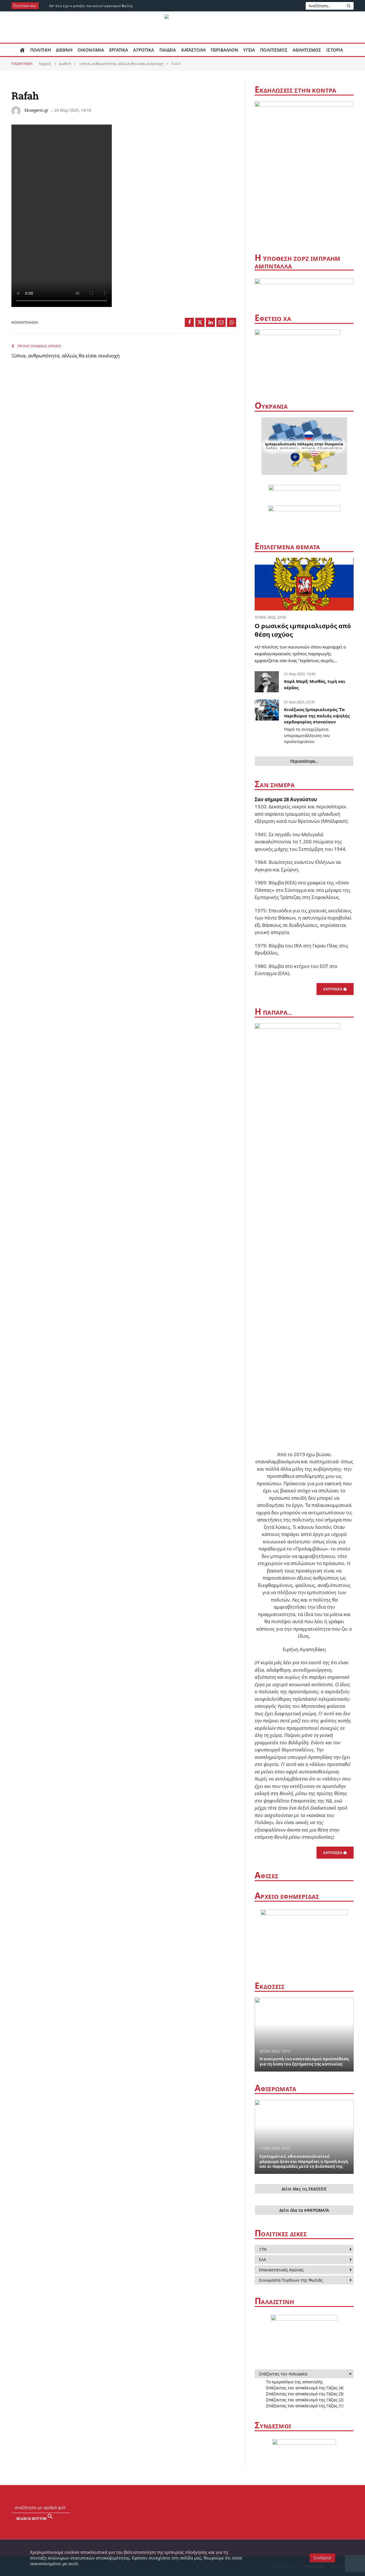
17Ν (263, 2249)
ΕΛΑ (262, 2259)
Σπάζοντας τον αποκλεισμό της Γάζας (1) (305, 2406)
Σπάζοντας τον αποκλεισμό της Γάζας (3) (305, 2394)
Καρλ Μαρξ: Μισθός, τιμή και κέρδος (315, 684)
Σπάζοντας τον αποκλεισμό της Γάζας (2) (305, 2400)
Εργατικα (119, 50)
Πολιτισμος (274, 50)
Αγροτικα (144, 50)
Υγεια (249, 50)
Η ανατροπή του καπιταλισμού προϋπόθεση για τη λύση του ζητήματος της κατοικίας (304, 2062)
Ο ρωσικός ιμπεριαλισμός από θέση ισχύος (303, 630)
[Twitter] (299, 2507)
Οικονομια (91, 50)
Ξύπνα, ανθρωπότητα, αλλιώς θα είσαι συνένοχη (66, 356)
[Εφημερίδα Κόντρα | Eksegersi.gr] (183, 27)
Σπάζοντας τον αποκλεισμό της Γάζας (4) (305, 2388)
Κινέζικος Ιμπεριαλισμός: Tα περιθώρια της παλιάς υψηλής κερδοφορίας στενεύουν (317, 725)
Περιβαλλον (225, 50)
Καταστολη (193, 50)
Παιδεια (168, 50)
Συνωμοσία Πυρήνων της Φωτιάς (291, 2280)
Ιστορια (335, 50)
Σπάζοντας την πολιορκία (283, 2374)
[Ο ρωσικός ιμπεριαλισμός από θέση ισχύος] (304, 584)
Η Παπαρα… (273, 1012)
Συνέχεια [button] (322, 2558)
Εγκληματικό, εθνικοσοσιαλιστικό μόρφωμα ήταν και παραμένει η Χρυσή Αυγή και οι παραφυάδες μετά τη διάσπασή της (304, 2162)
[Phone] (346, 2507)
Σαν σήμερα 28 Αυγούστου (286, 799)
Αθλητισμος (307, 50)
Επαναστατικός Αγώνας (281, 2270)
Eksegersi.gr (36, 110)
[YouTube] (311, 2507)
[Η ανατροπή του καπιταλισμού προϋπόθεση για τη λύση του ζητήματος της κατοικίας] (304, 2034)
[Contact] (334, 2507)
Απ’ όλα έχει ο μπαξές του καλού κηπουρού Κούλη (91, 6)
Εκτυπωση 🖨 (335, 989)
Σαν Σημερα (275, 785)
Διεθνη (64, 50)
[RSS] (323, 2507)
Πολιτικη (40, 50)
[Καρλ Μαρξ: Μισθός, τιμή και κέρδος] (267, 682)
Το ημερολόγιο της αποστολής (295, 2382)
